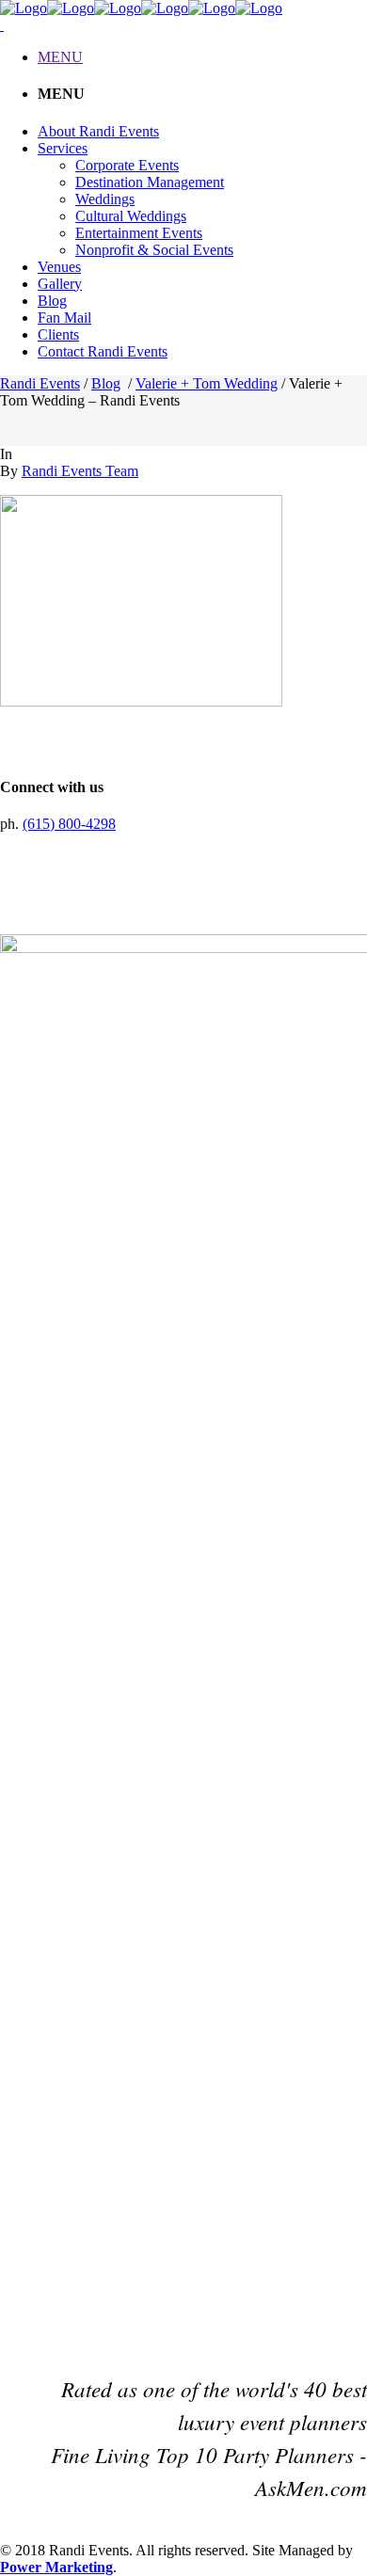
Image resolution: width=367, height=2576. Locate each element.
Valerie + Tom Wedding (207, 383)
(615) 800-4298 (69, 824)
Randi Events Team (80, 471)
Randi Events (40, 383)
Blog (106, 383)
